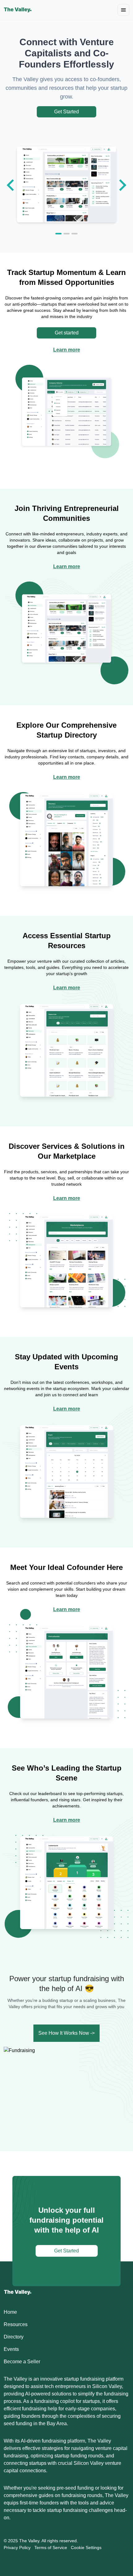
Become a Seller (22, 2362)
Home (10, 2312)
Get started (67, 333)
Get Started (66, 112)
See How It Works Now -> (66, 2033)
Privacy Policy (17, 2548)
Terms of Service (51, 2548)
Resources (16, 2324)
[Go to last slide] (11, 185)
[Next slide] (122, 185)
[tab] (58, 234)
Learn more (67, 350)
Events (11, 2349)
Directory (14, 2337)
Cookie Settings (86, 2548)
